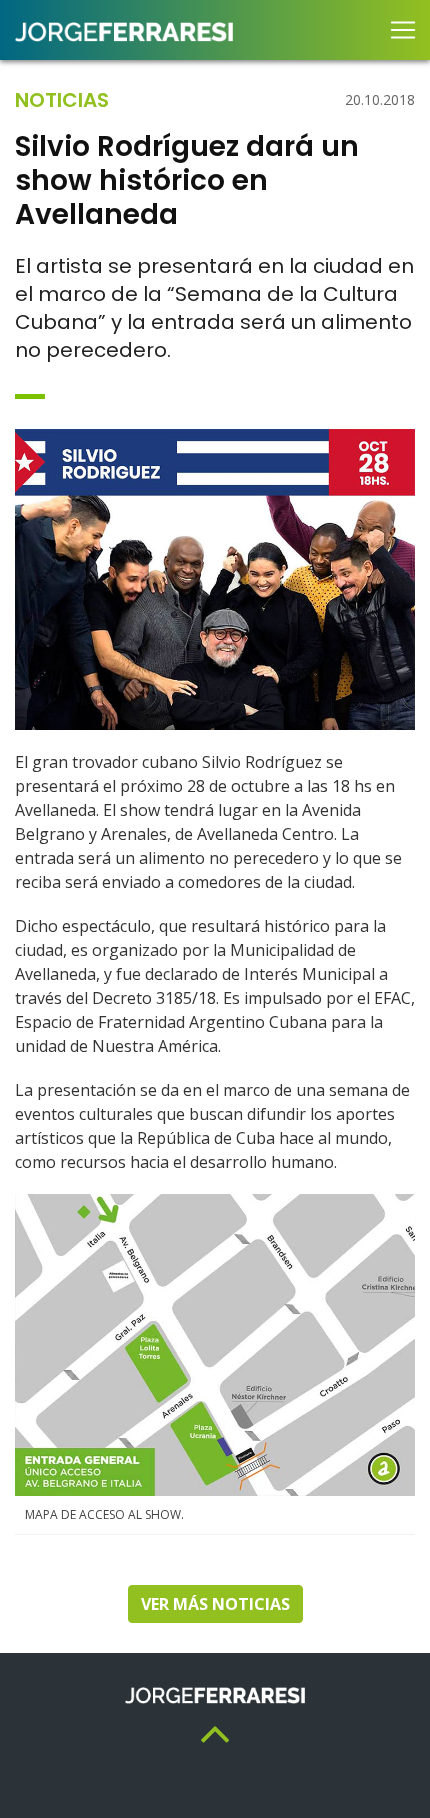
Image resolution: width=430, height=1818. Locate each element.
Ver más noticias (215, 1604)
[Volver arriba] (215, 1732)
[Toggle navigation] (403, 30)
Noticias (62, 100)
